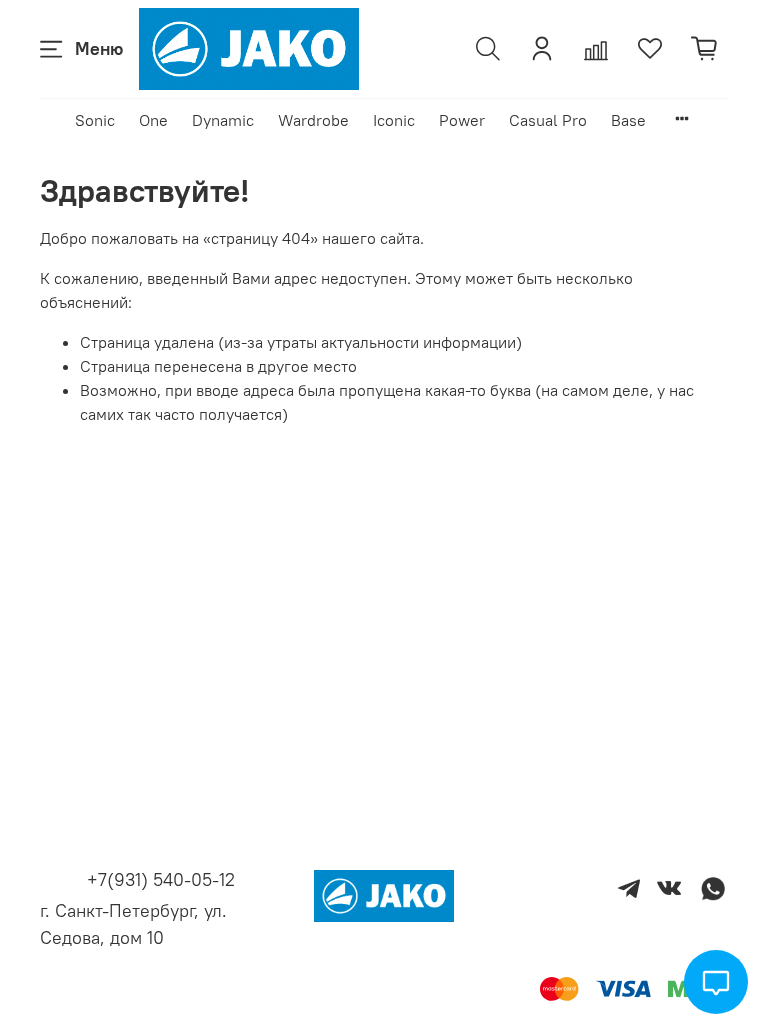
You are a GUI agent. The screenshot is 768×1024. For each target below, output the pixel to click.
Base (628, 120)
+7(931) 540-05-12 (161, 879)
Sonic (95, 120)
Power (462, 120)
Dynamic (223, 120)
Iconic (394, 120)
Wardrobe (313, 120)
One (153, 120)
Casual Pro (548, 120)
